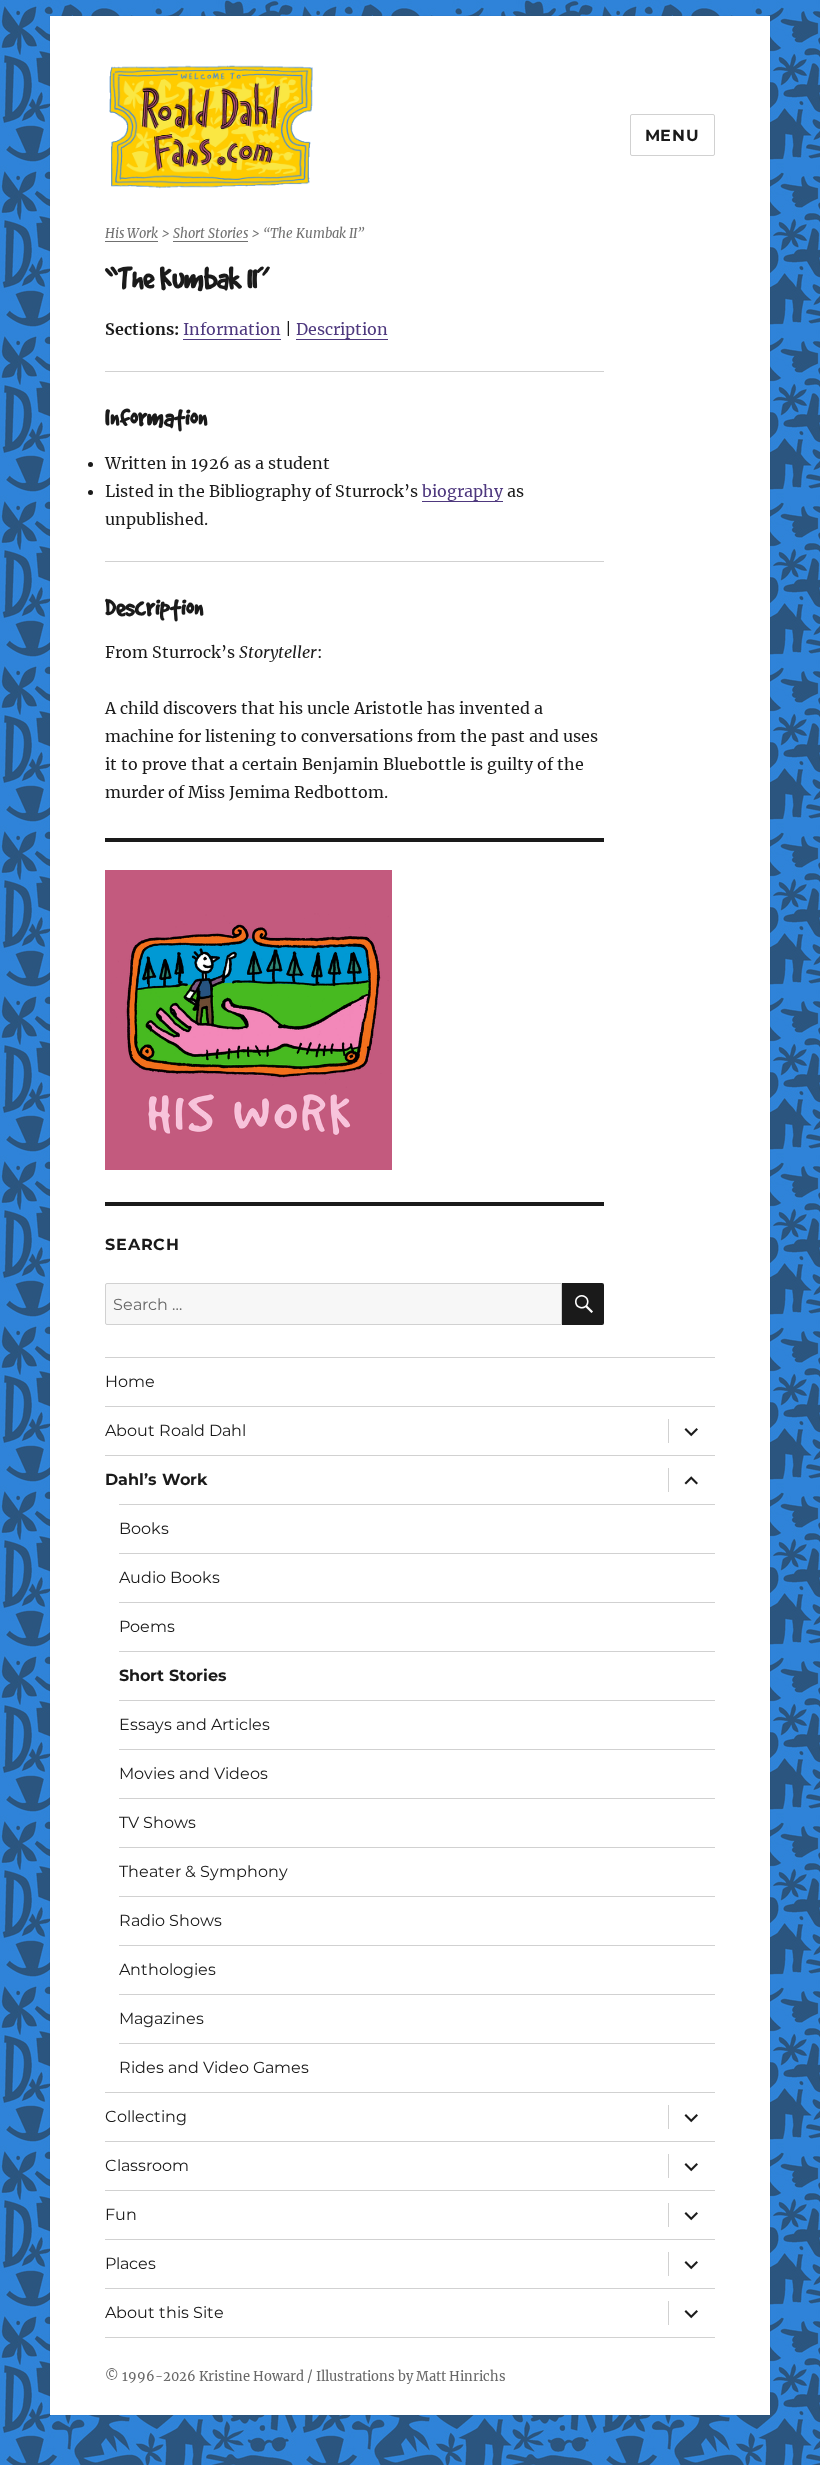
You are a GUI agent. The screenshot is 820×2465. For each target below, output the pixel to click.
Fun (121, 2214)
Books (144, 1528)
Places (130, 2263)
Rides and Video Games (214, 2067)
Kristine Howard (251, 2376)
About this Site (164, 2312)
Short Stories (173, 1675)
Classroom (147, 2165)
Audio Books (169, 1577)
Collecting (146, 2116)
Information (232, 329)
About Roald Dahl (175, 1430)
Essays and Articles (194, 1724)
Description (342, 329)
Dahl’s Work (156, 1479)
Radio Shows (170, 1920)
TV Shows (157, 1822)
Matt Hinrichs (461, 2376)
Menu (672, 135)
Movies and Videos (193, 1773)
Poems (147, 1626)
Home (130, 1381)
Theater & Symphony (203, 1871)
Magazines (161, 2018)
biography (462, 491)
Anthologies (167, 1969)
